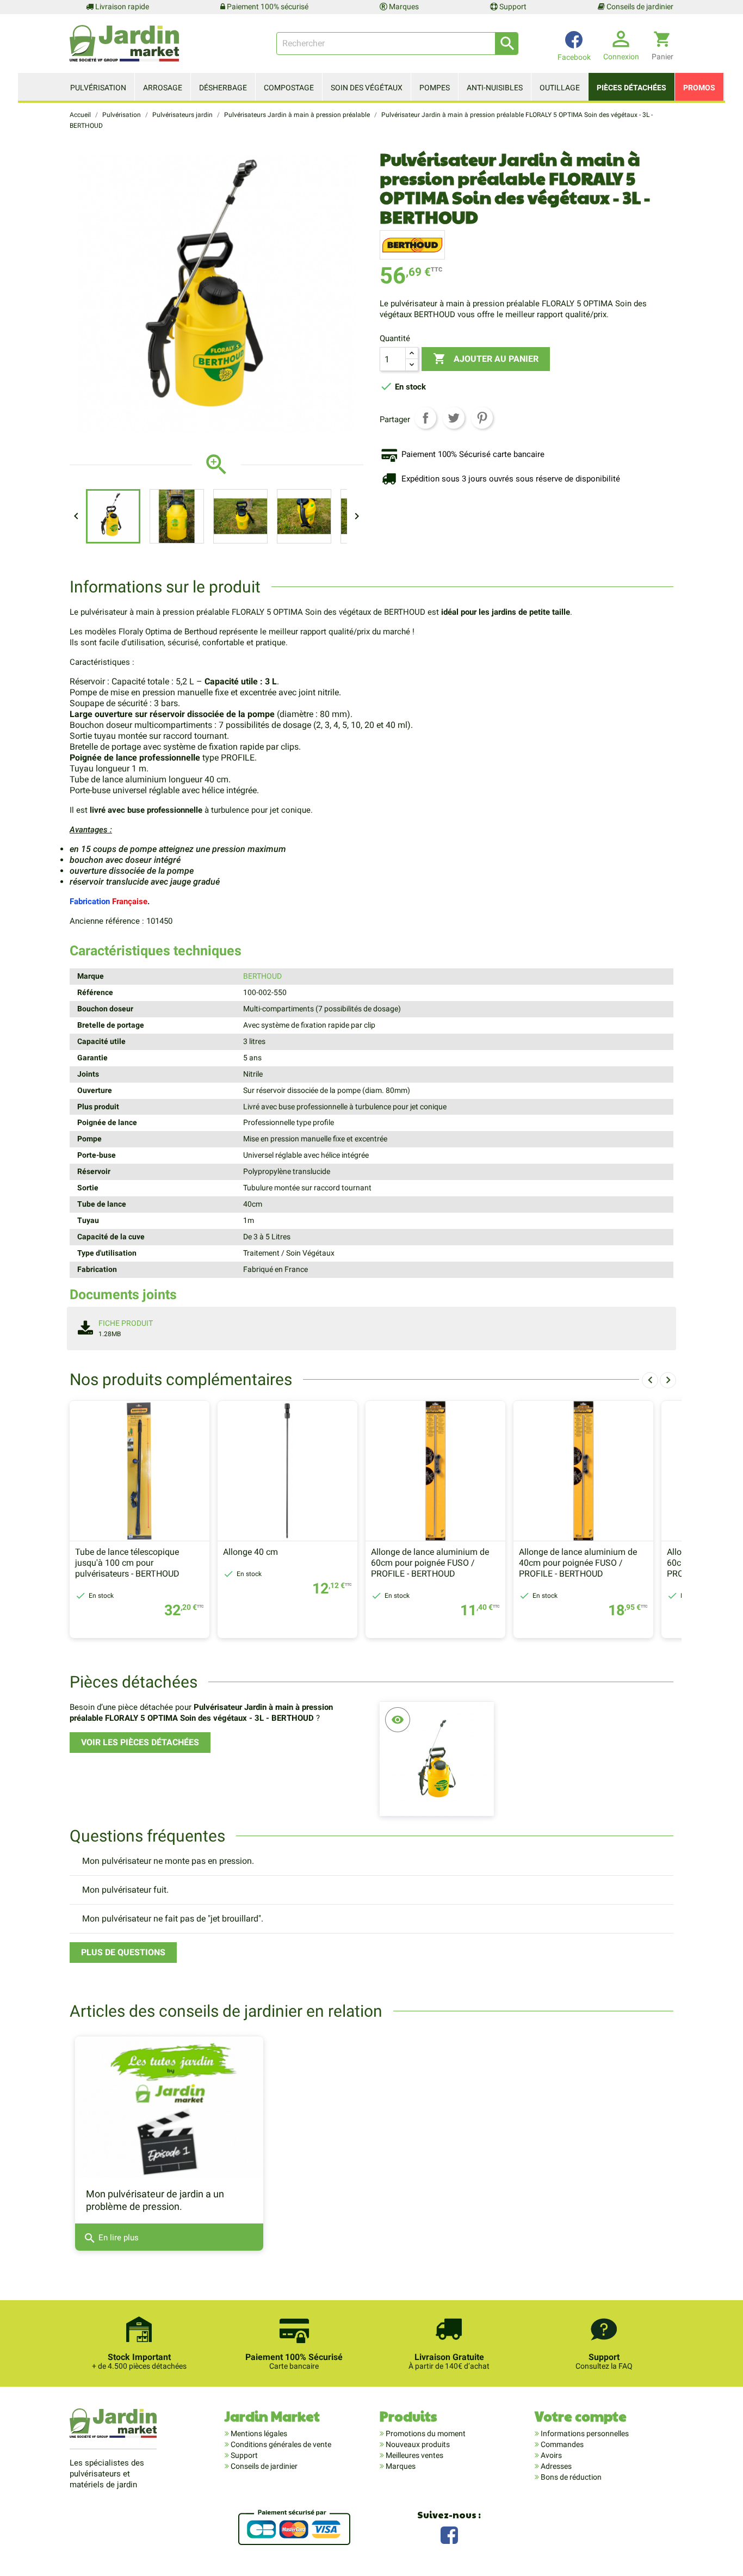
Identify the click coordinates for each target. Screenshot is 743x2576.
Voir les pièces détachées (140, 1742)
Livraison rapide (121, 7)
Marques (403, 7)
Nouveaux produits (417, 2444)
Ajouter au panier (486, 359)
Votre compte (581, 2416)
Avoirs (550, 2455)
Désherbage (223, 88)
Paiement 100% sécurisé (267, 7)
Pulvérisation (98, 88)
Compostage (289, 88)
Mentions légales (258, 2433)
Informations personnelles (584, 2433)
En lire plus (111, 2238)
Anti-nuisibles (495, 88)
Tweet (454, 418)
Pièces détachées (631, 88)
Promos (699, 88)
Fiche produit (126, 1323)
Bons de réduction (570, 2477)
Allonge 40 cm (250, 1552)
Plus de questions (123, 1952)
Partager (425, 418)
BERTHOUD (262, 976)
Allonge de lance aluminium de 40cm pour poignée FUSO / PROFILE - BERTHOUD (578, 1563)
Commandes (561, 2444)
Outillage (560, 88)
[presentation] (650, 1380)
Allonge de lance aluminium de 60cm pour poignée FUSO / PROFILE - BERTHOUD (430, 1563)
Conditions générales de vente (280, 2444)
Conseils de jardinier (639, 7)
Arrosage (163, 88)
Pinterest (482, 418)
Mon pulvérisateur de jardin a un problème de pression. (155, 2200)
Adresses (555, 2466)
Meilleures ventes (414, 2455)
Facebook (449, 2534)
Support (512, 7)
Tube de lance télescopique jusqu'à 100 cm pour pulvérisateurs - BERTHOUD (127, 1563)
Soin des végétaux (367, 88)
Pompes (435, 88)
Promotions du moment (425, 2433)
